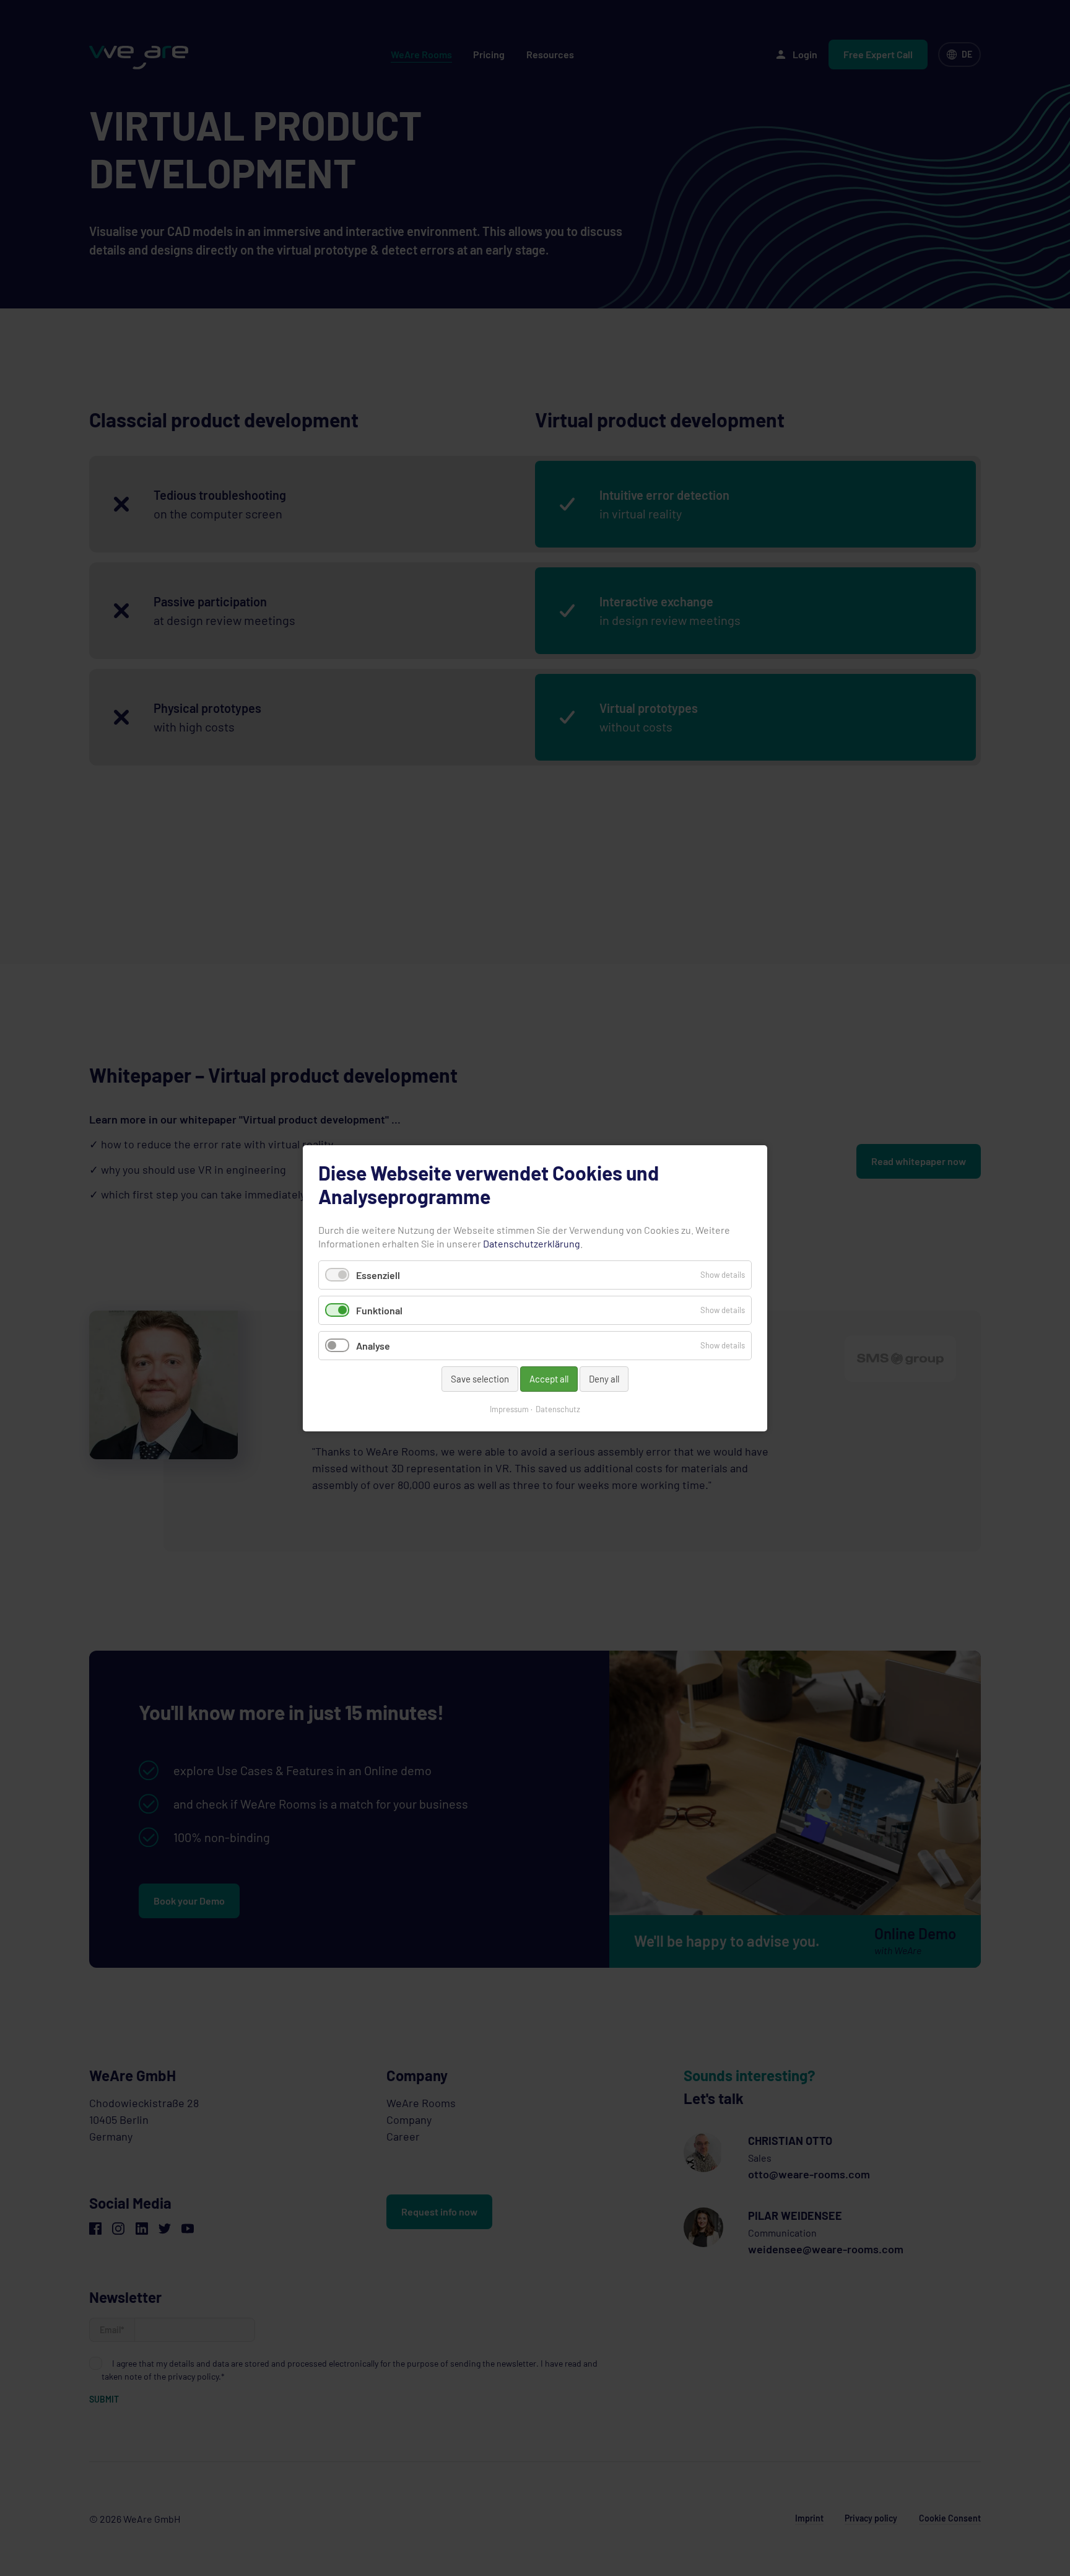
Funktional (379, 1310)
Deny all (604, 1379)
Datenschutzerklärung (532, 1243)
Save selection (480, 1379)
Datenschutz (558, 1408)
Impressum (509, 1408)
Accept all (549, 1379)
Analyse (373, 1346)
